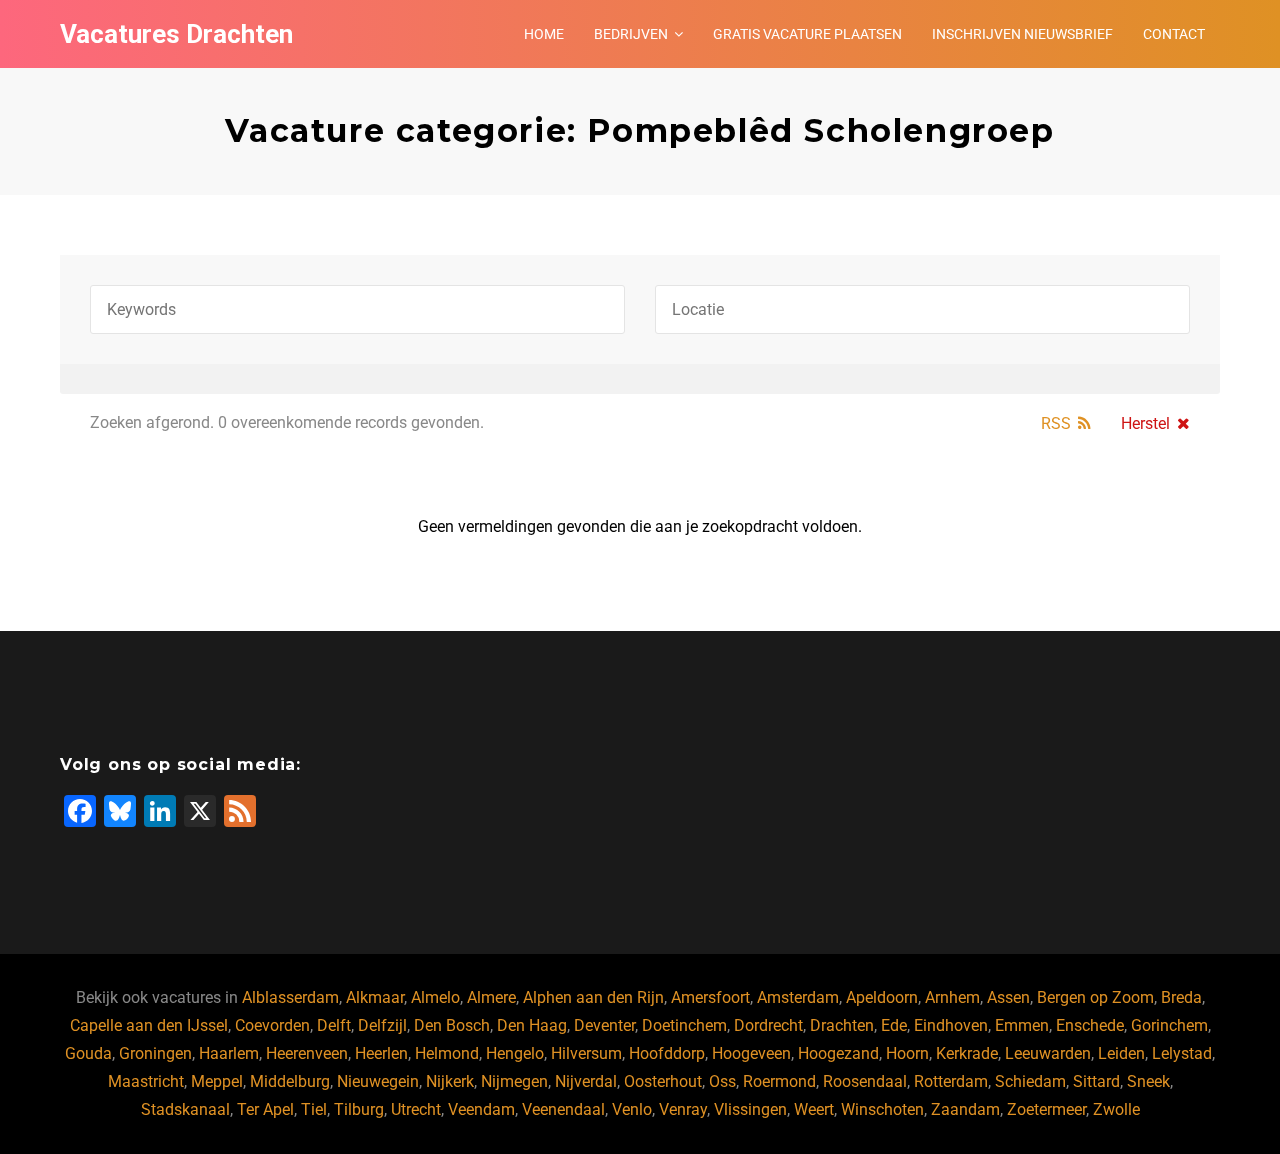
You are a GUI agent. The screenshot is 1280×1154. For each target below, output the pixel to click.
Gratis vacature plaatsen (807, 34)
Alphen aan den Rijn (593, 997)
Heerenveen (307, 1053)
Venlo (632, 1109)
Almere (491, 997)
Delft (334, 1025)
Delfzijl (382, 1025)
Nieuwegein (378, 1081)
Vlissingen (750, 1109)
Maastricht (146, 1081)
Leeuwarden (1048, 1053)
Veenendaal (563, 1109)
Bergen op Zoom (1095, 997)
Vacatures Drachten (176, 34)
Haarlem (229, 1053)
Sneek (1148, 1081)
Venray (683, 1109)
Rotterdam (951, 1081)
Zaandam (965, 1109)
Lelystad (1182, 1053)
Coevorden (272, 1025)
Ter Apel (265, 1109)
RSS (1056, 423)
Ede (894, 1025)
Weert (814, 1109)
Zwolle (1116, 1109)
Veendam (481, 1109)
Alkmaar (375, 997)
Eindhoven (951, 1025)
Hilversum (586, 1053)
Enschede (1090, 1025)
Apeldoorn (882, 997)
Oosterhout (663, 1081)
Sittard (1096, 1081)
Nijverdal (586, 1081)
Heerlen (381, 1053)
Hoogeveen (751, 1053)
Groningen (155, 1053)
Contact (1174, 34)
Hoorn (907, 1053)
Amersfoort (710, 997)
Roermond (779, 1081)
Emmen (1022, 1025)
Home (544, 34)
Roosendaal (865, 1081)
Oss (722, 1081)
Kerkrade (967, 1053)
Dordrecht (768, 1025)
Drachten (842, 1025)
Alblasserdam (290, 997)
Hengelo (515, 1053)
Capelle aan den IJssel (149, 1025)
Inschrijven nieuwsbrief (1022, 34)
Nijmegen (514, 1081)
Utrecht (416, 1109)
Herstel (1145, 423)
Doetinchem (684, 1025)
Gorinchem (1169, 1025)
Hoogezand (838, 1053)
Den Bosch (452, 1025)
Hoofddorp (667, 1053)
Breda (1181, 997)
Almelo (435, 997)
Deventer (604, 1025)
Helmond (447, 1053)
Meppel (217, 1081)
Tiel (314, 1109)
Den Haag (532, 1025)
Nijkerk (450, 1081)
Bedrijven (631, 34)
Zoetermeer (1046, 1109)
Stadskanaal (185, 1109)
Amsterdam (798, 997)
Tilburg (359, 1109)
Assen (1008, 997)
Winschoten (882, 1109)
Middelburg (290, 1081)
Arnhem (952, 997)
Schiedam (1030, 1081)
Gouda (88, 1053)
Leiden (1121, 1053)
